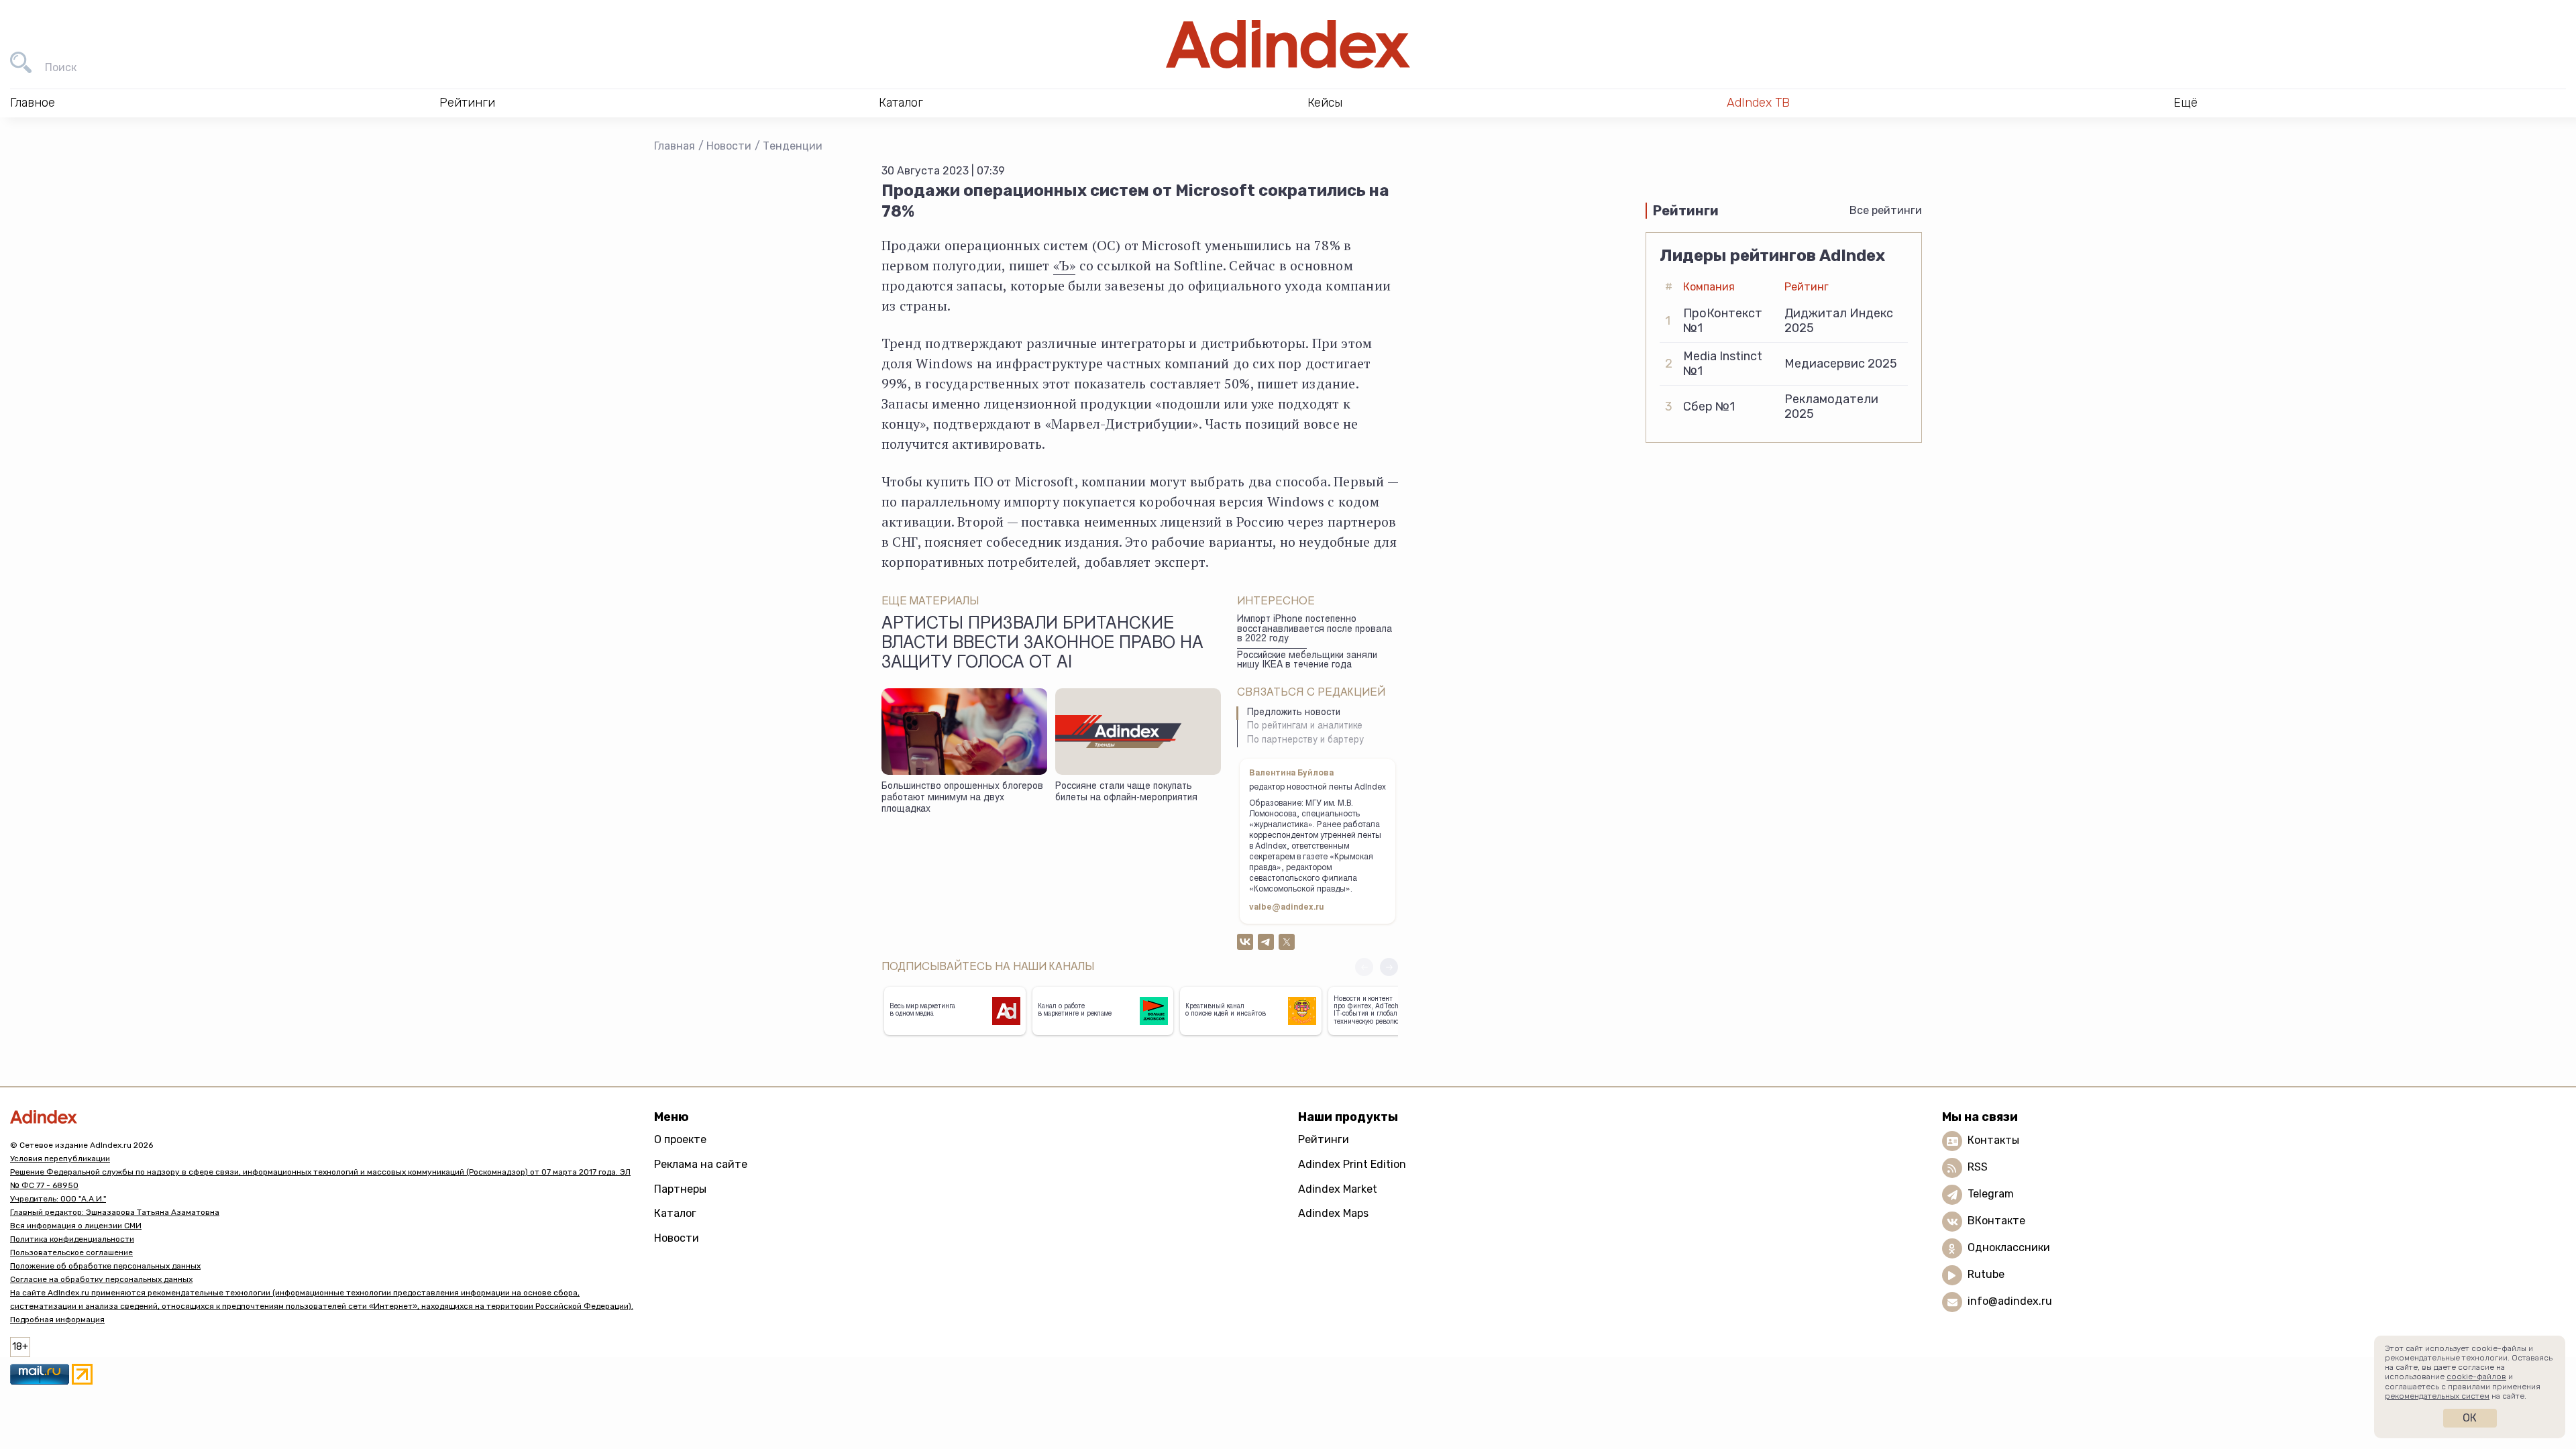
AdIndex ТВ (1758, 103)
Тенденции (793, 146)
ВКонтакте (1996, 1221)
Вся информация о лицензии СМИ (76, 1226)
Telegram (1991, 1194)
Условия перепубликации (60, 1159)
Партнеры (680, 1189)
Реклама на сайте (701, 1164)
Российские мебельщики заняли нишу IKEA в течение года (1307, 661)
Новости (729, 146)
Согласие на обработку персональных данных (101, 1279)
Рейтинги (1324, 1139)
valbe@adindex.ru (1287, 908)
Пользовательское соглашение (71, 1252)
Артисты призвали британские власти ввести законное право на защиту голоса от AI (1042, 645)
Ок (2470, 1418)
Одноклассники (2009, 1248)
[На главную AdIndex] (1288, 44)
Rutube (1986, 1275)
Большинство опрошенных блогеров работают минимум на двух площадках (962, 798)
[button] (1389, 967)
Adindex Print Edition (1352, 1164)
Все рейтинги (1886, 210)
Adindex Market (1338, 1189)
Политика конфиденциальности (72, 1239)
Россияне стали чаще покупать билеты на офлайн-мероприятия (1126, 793)
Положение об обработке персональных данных (105, 1266)
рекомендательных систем (2437, 1396)
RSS (1978, 1168)
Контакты (1993, 1141)
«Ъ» (1065, 265)
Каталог (675, 1213)
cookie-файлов (2476, 1377)
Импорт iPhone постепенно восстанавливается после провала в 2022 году (1314, 630)
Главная (675, 146)
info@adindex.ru (2010, 1302)
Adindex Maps (1333, 1213)
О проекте (680, 1139)
